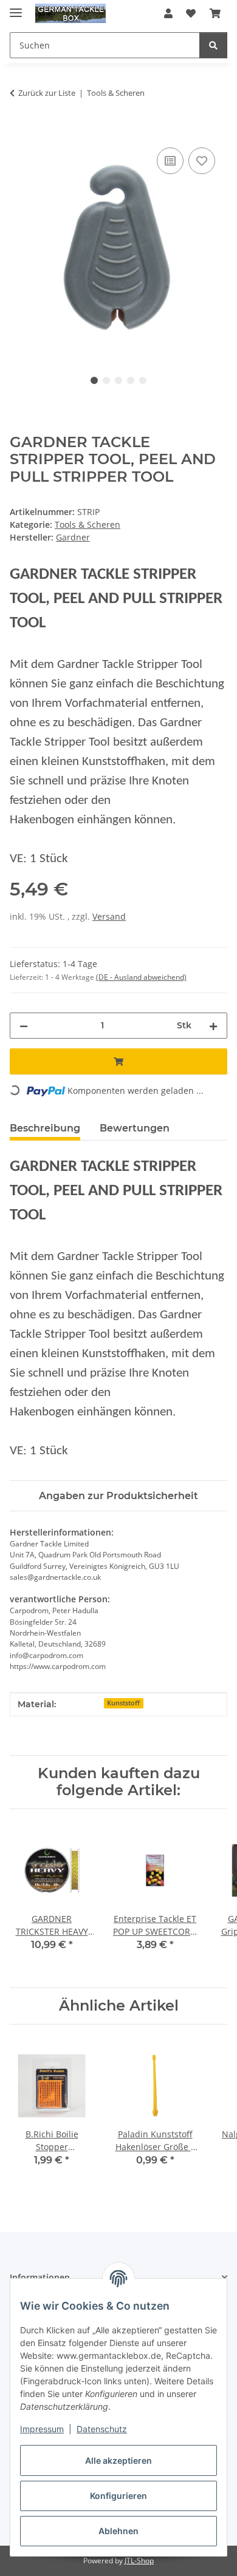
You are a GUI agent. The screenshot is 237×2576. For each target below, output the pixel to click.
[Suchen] (213, 45)
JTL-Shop (139, 2561)
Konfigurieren (118, 2496)
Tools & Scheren (88, 524)
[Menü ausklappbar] (16, 8)
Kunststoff (123, 1703)
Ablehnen (118, 2531)
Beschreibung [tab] (45, 1128)
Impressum (42, 2429)
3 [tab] (118, 380)
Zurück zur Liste (47, 93)
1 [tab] (94, 380)
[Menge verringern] (24, 1026)
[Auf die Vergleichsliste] (170, 161)
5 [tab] (143, 380)
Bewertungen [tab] (135, 1128)
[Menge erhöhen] (213, 1026)
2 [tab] (106, 380)
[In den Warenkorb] (19, 131)
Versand (109, 916)
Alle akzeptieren (118, 2460)
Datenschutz (102, 2429)
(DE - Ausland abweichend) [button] (141, 977)
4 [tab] (131, 380)
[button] (168, 13)
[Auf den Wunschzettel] (202, 161)
